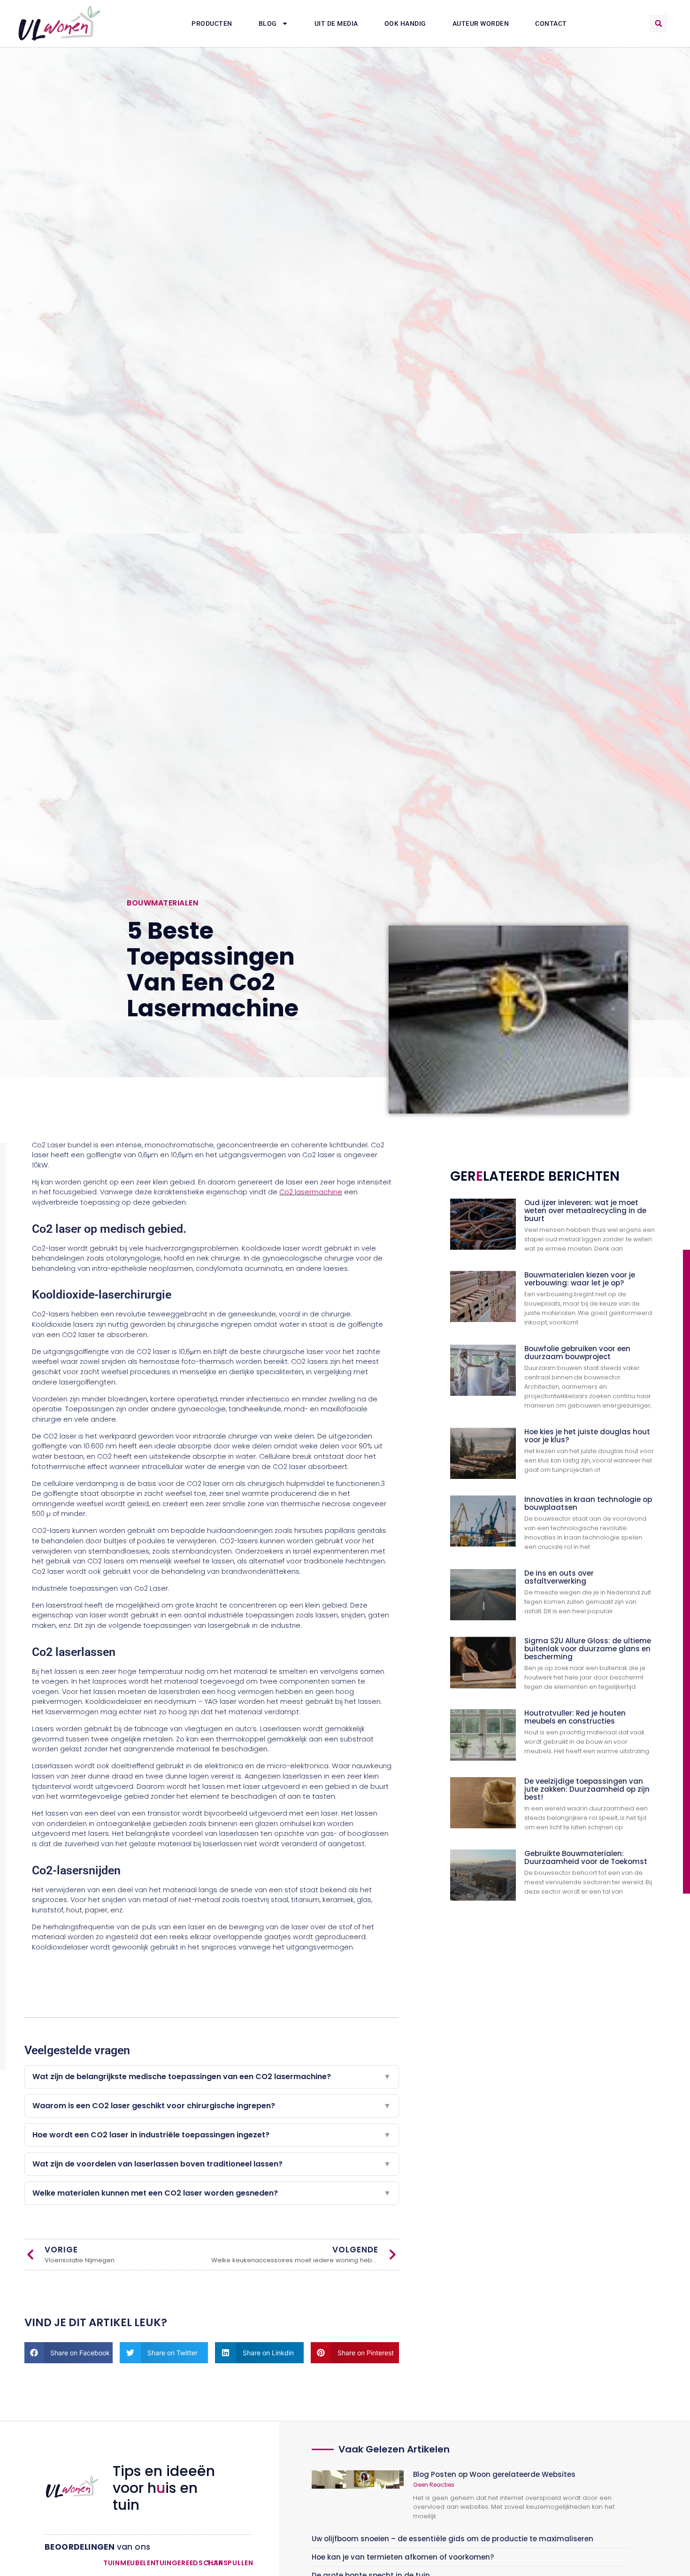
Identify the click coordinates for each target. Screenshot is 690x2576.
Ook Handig (405, 23)
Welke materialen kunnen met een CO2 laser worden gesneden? (212, 2193)
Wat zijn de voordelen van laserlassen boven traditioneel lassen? (212, 2164)
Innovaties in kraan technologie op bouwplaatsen (588, 1503)
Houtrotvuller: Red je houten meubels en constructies (575, 1717)
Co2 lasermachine (311, 1192)
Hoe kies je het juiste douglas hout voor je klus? (587, 1436)
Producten (212, 23)
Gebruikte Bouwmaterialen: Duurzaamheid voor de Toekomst (586, 1857)
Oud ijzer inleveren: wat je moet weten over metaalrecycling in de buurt (585, 1211)
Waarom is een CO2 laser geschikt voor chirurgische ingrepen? (212, 2106)
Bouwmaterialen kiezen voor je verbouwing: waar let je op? (580, 1279)
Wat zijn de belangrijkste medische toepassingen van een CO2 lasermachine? (212, 2077)
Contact (551, 23)
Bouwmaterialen (162, 903)
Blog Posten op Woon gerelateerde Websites (494, 2474)
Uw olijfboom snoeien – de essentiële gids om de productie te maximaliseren (452, 2539)
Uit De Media (336, 23)
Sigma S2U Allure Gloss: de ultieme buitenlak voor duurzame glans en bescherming (588, 1649)
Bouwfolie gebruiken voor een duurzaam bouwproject (577, 1353)
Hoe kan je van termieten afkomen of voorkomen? (403, 2557)
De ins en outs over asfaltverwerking (559, 1577)
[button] (659, 23)
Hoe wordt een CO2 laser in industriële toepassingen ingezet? (212, 2135)
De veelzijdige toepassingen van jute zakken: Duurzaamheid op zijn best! (587, 1789)
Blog (268, 23)
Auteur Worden (481, 23)
